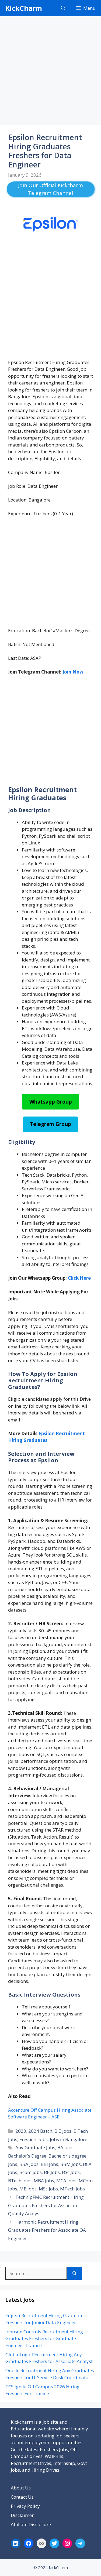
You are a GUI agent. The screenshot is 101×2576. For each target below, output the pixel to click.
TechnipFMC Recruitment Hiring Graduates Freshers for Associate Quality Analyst (46, 2205)
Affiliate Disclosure (31, 2524)
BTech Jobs (20, 2181)
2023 (21, 2131)
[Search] (74, 2273)
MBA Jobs (44, 2181)
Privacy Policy (25, 2506)
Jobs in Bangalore (69, 2139)
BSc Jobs (71, 2172)
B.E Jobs (63, 2131)
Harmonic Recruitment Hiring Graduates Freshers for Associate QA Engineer (47, 2230)
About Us (21, 2488)
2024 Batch (40, 2131)
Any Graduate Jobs (35, 2147)
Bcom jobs (31, 2172)
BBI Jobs (49, 2164)
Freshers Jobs (34, 2139)
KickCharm (24, 8)
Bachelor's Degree (27, 2156)
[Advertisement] (50, 72)
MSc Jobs (48, 2189)
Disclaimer (22, 2515)
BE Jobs (52, 2172)
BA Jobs (65, 2147)
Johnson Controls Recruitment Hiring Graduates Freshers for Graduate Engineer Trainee (44, 2338)
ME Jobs (28, 2189)
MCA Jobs (66, 2181)
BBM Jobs (71, 2164)
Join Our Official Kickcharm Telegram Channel (50, 189)
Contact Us (22, 2497)
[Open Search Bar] (63, 8)
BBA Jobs (29, 2164)
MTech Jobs (72, 2189)
